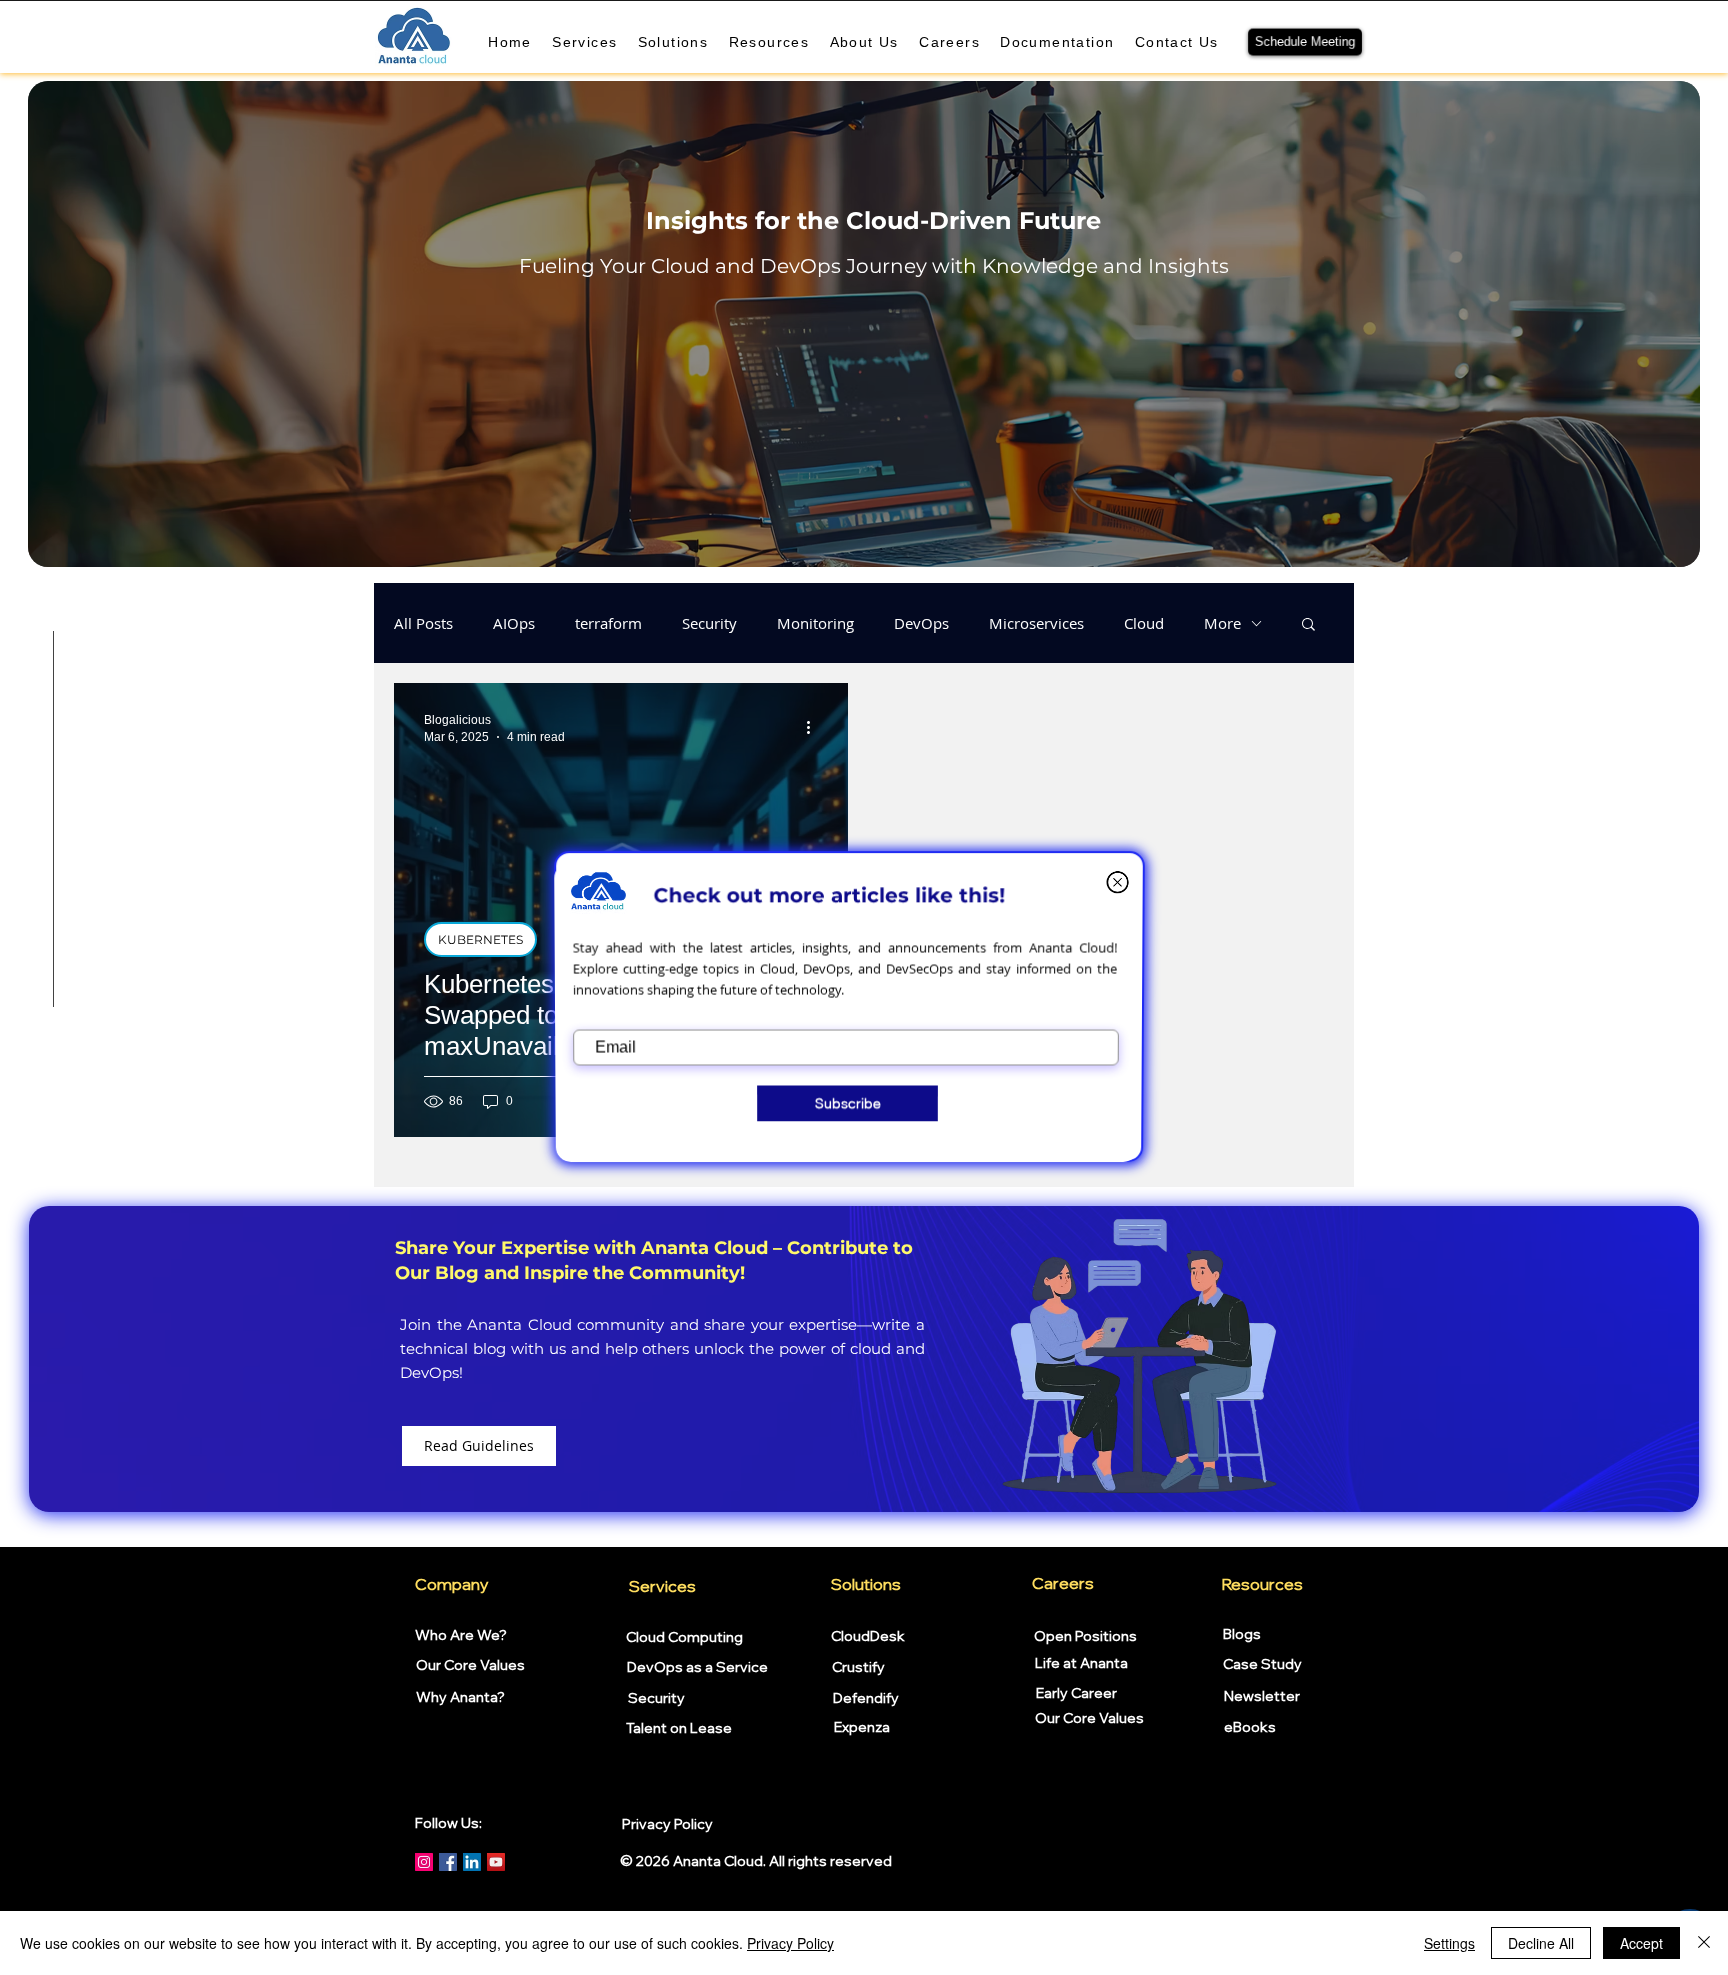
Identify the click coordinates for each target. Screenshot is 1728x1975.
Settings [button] (1449, 1943)
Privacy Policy (790, 1943)
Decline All (1541, 1943)
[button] (1117, 881)
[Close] (1704, 1943)
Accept (1641, 1943)
